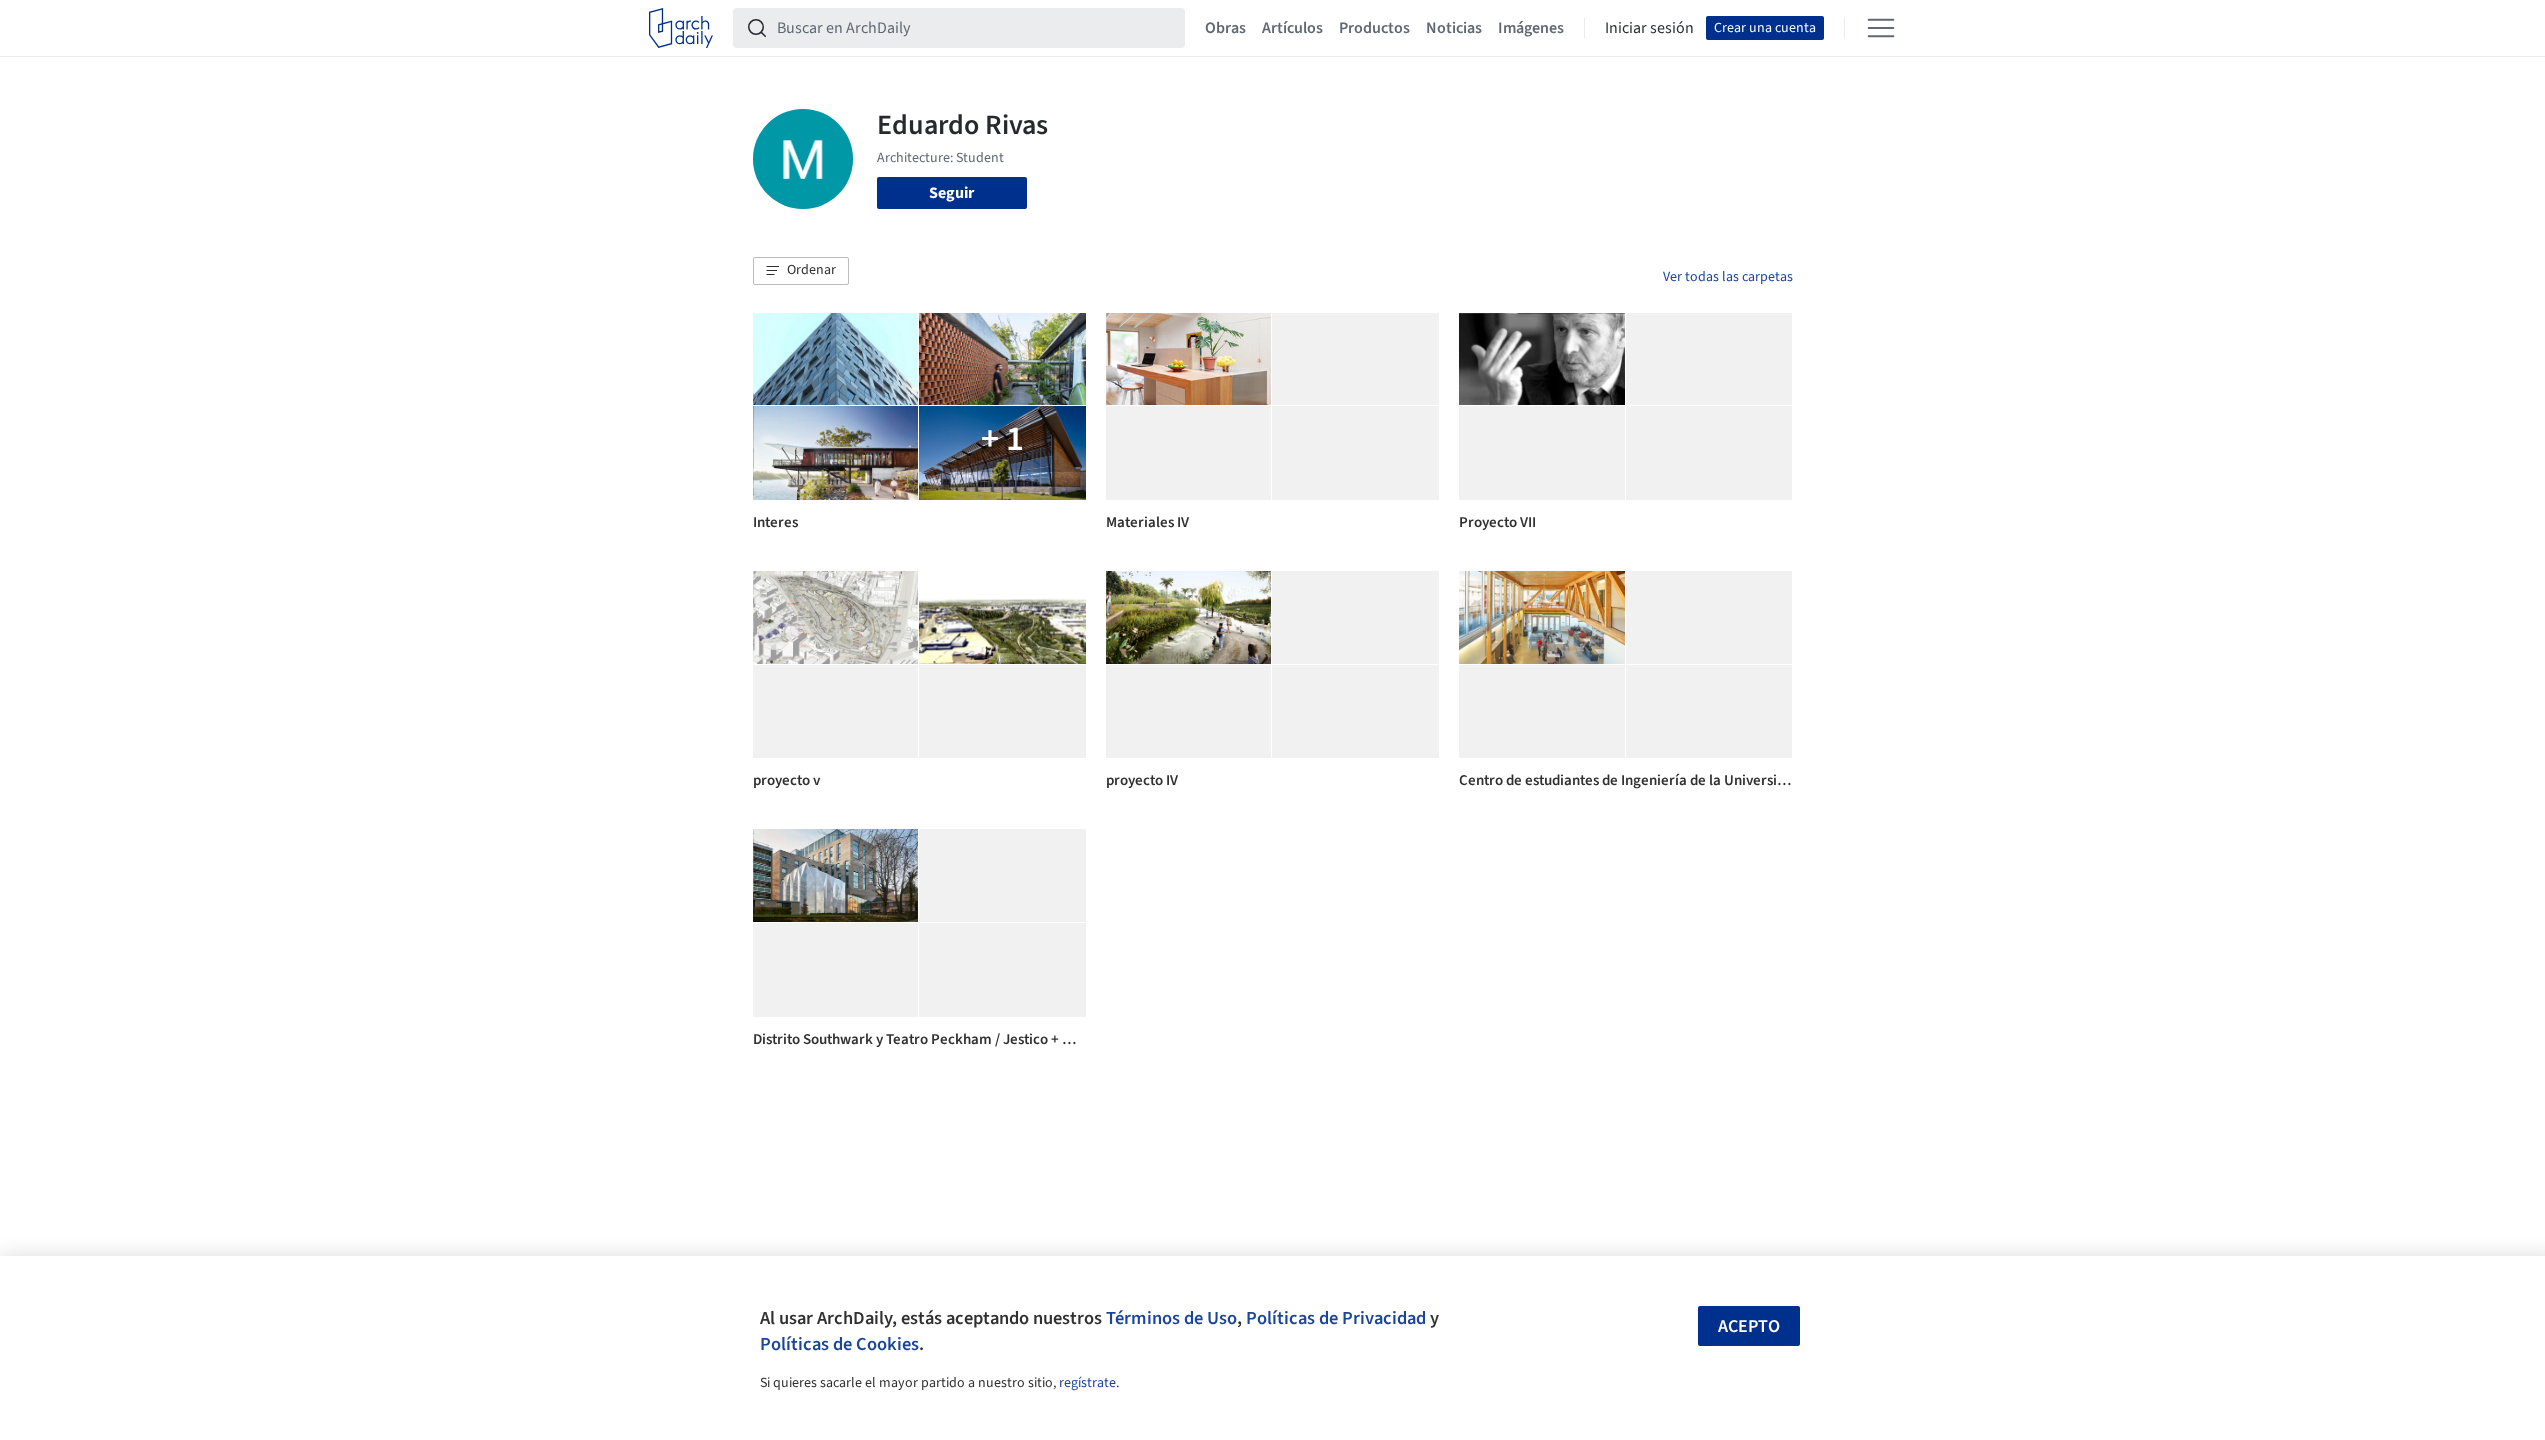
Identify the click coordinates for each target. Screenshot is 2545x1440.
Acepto (1749, 1326)
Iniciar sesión (1649, 28)
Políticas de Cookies (839, 1344)
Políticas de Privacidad (1336, 1318)
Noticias (1454, 28)
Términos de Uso (1171, 1318)
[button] (801, 271)
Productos (1374, 28)
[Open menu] (1881, 28)
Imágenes (1531, 28)
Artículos (1292, 28)
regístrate (1087, 1383)
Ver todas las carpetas (1728, 277)
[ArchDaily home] (681, 28)
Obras (1225, 28)
